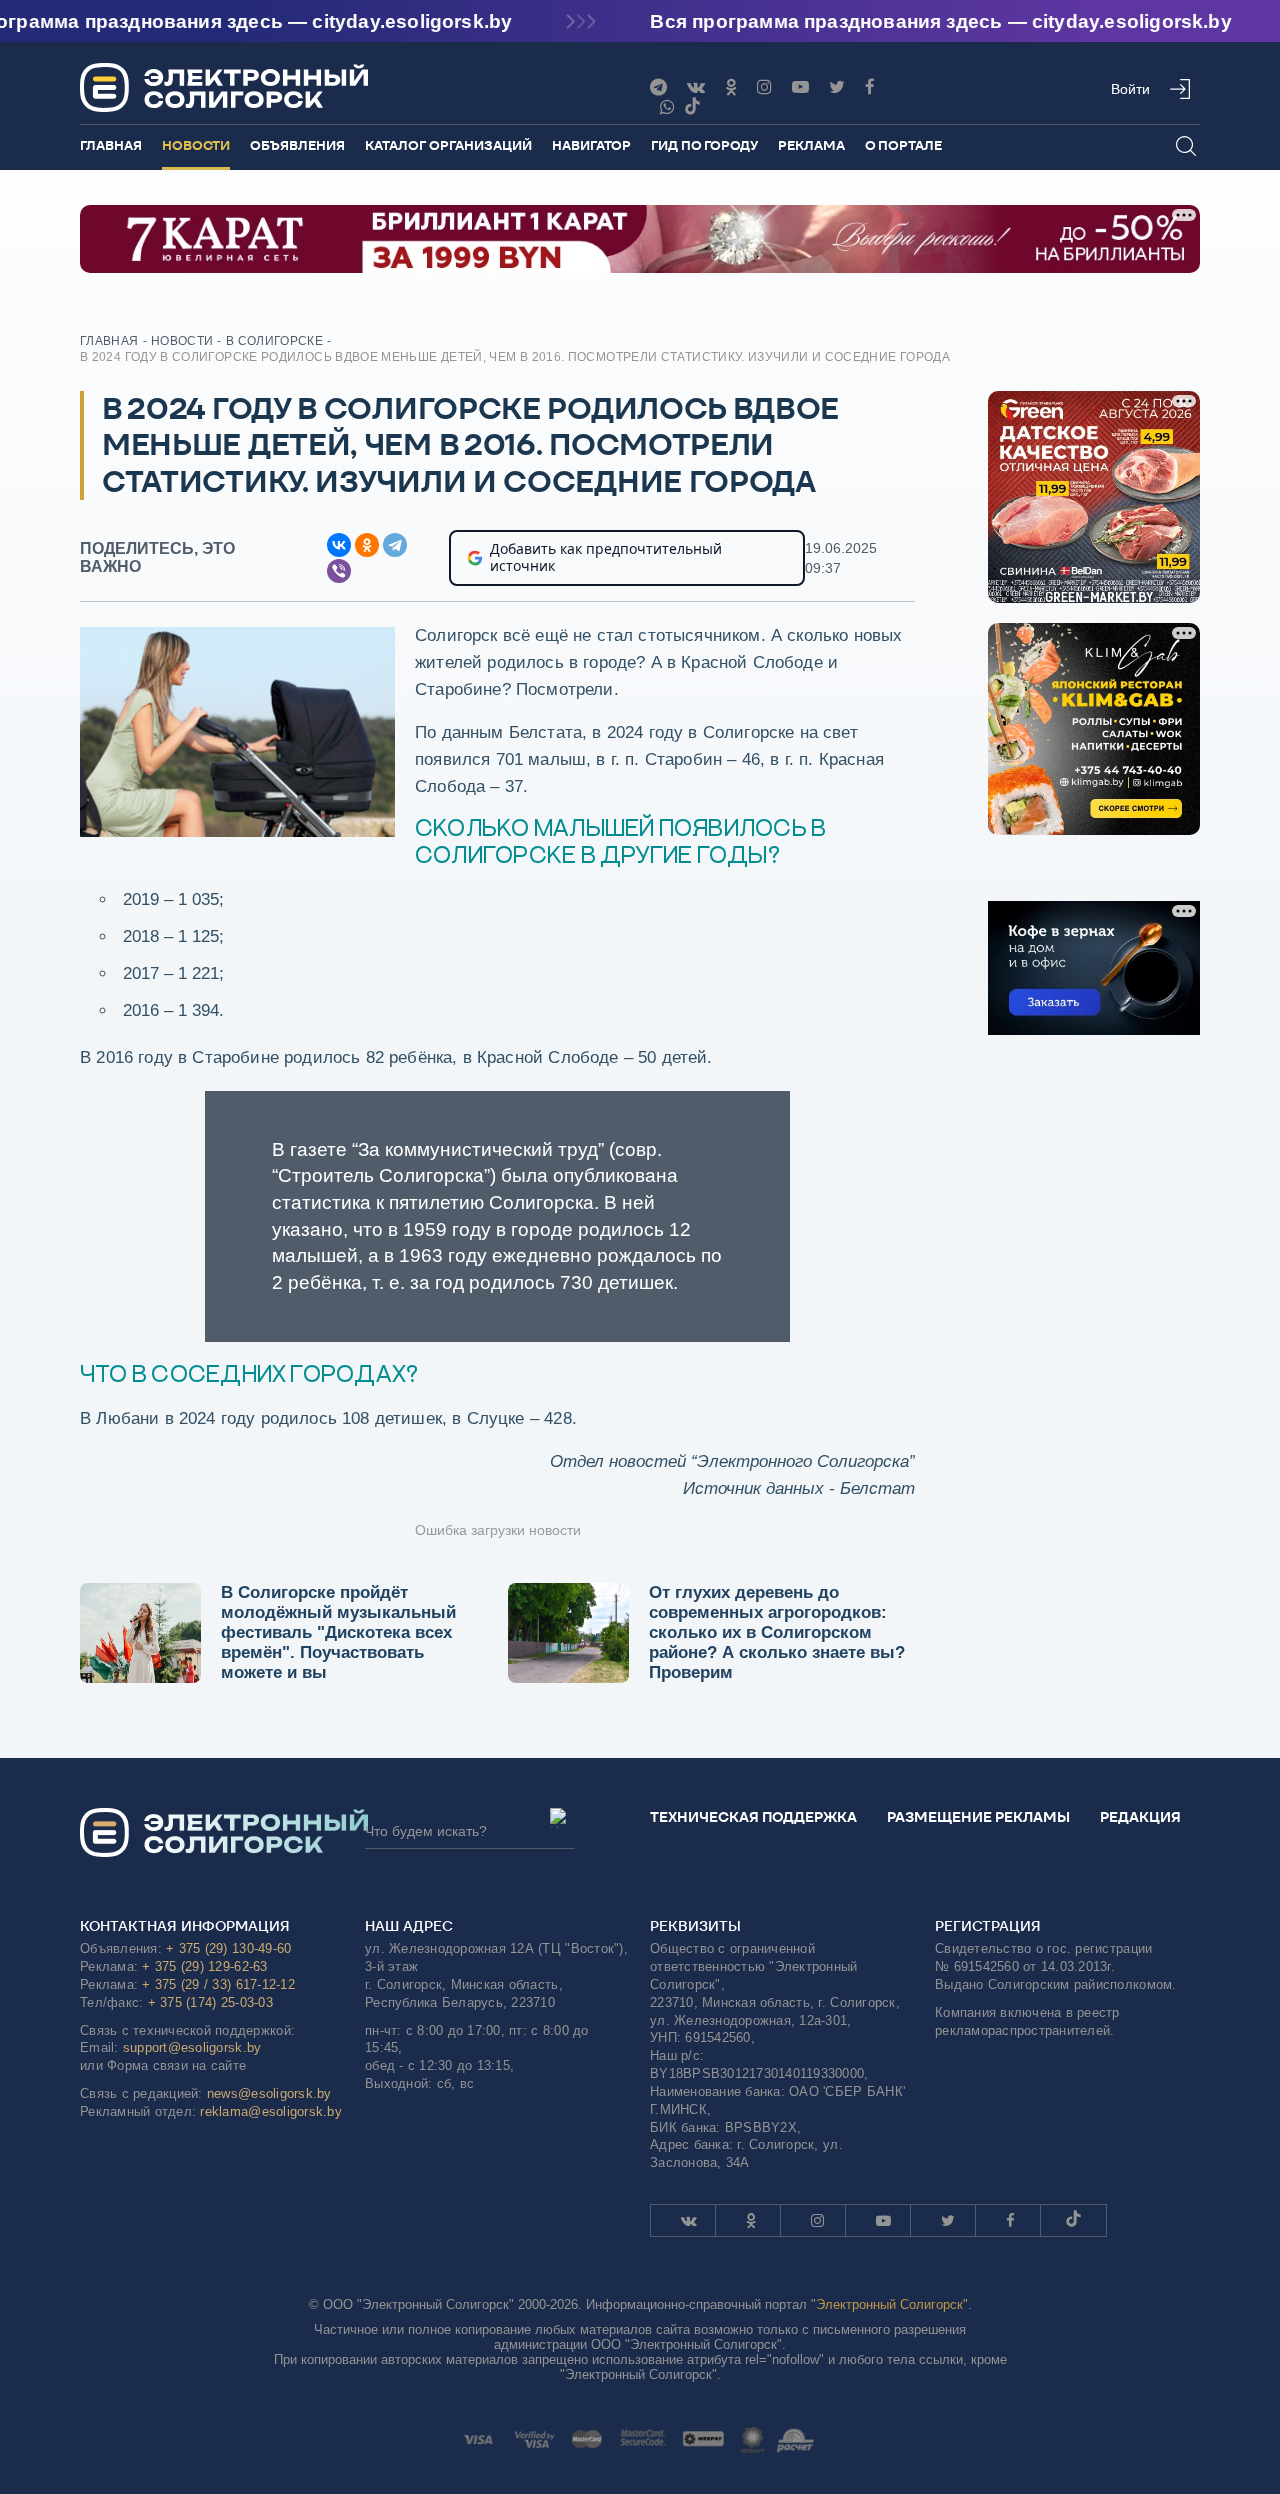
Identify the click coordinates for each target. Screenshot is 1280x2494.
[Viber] (667, 107)
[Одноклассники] (731, 87)
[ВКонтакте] (339, 545)
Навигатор (591, 145)
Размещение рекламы (978, 1817)
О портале (903, 145)
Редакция (1140, 1817)
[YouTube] (800, 87)
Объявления (297, 145)
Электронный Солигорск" (892, 2304)
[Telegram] (658, 87)
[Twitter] (837, 87)
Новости (196, 145)
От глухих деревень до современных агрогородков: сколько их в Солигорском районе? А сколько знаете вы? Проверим (777, 1632)
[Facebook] (870, 87)
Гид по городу (704, 145)
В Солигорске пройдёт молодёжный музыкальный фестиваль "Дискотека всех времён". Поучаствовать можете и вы (338, 1632)
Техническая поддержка (753, 1817)
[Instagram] (764, 87)
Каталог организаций (448, 145)
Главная (111, 145)
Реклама (811, 145)
